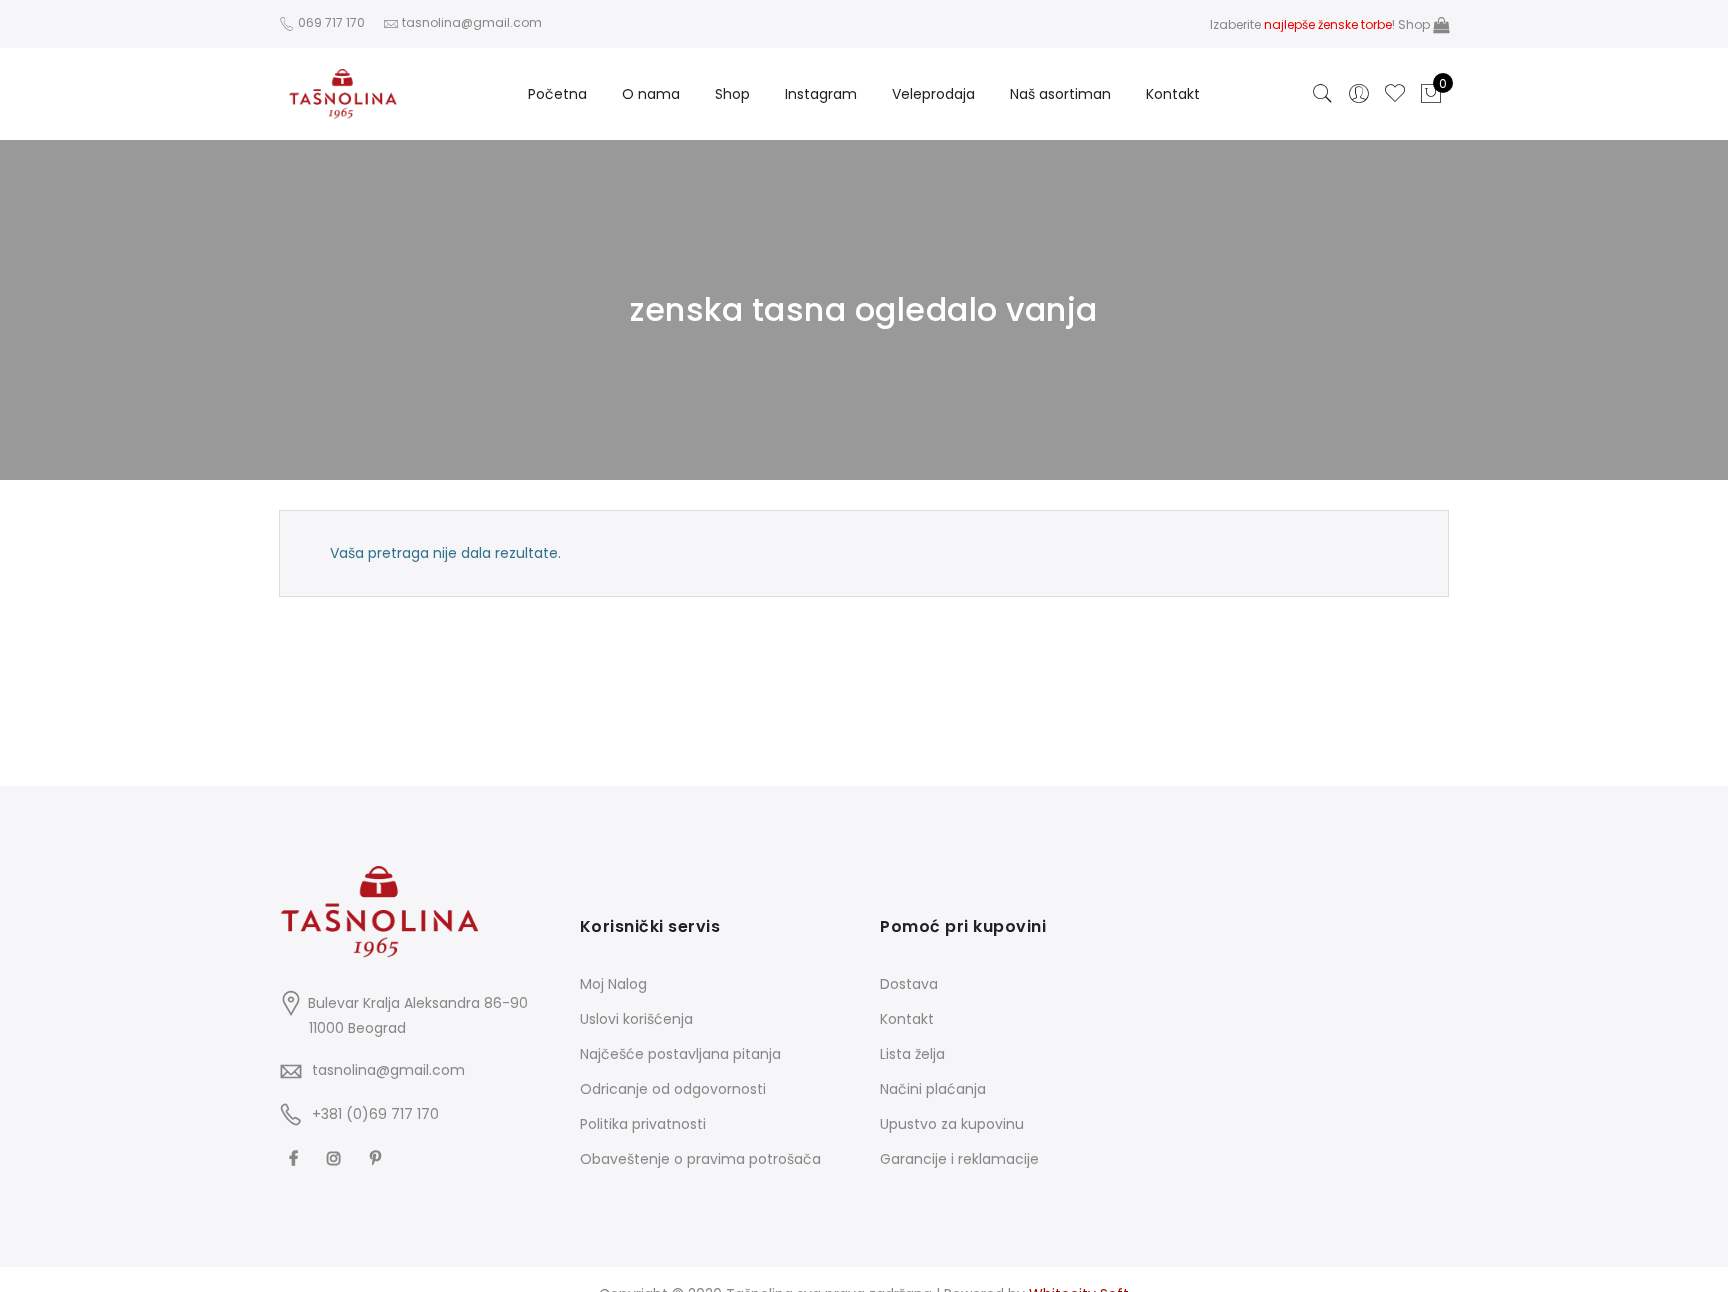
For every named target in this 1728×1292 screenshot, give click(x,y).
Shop (1415, 24)
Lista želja (912, 1054)
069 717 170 (330, 22)
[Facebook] (296, 1157)
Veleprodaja (933, 94)
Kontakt (1173, 94)
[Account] (1359, 94)
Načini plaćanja (933, 1089)
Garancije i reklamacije (959, 1159)
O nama (651, 94)
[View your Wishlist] (1395, 94)
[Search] (1323, 94)
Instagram (821, 94)
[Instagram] (336, 1157)
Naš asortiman (1060, 94)
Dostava (909, 984)
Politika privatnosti (643, 1124)
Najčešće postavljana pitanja (680, 1054)
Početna (557, 94)
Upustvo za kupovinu (952, 1124)
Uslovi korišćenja (636, 1019)
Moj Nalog (613, 984)
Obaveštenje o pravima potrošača (700, 1159)
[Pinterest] (378, 1157)
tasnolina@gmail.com (388, 1070)
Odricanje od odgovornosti (673, 1089)
